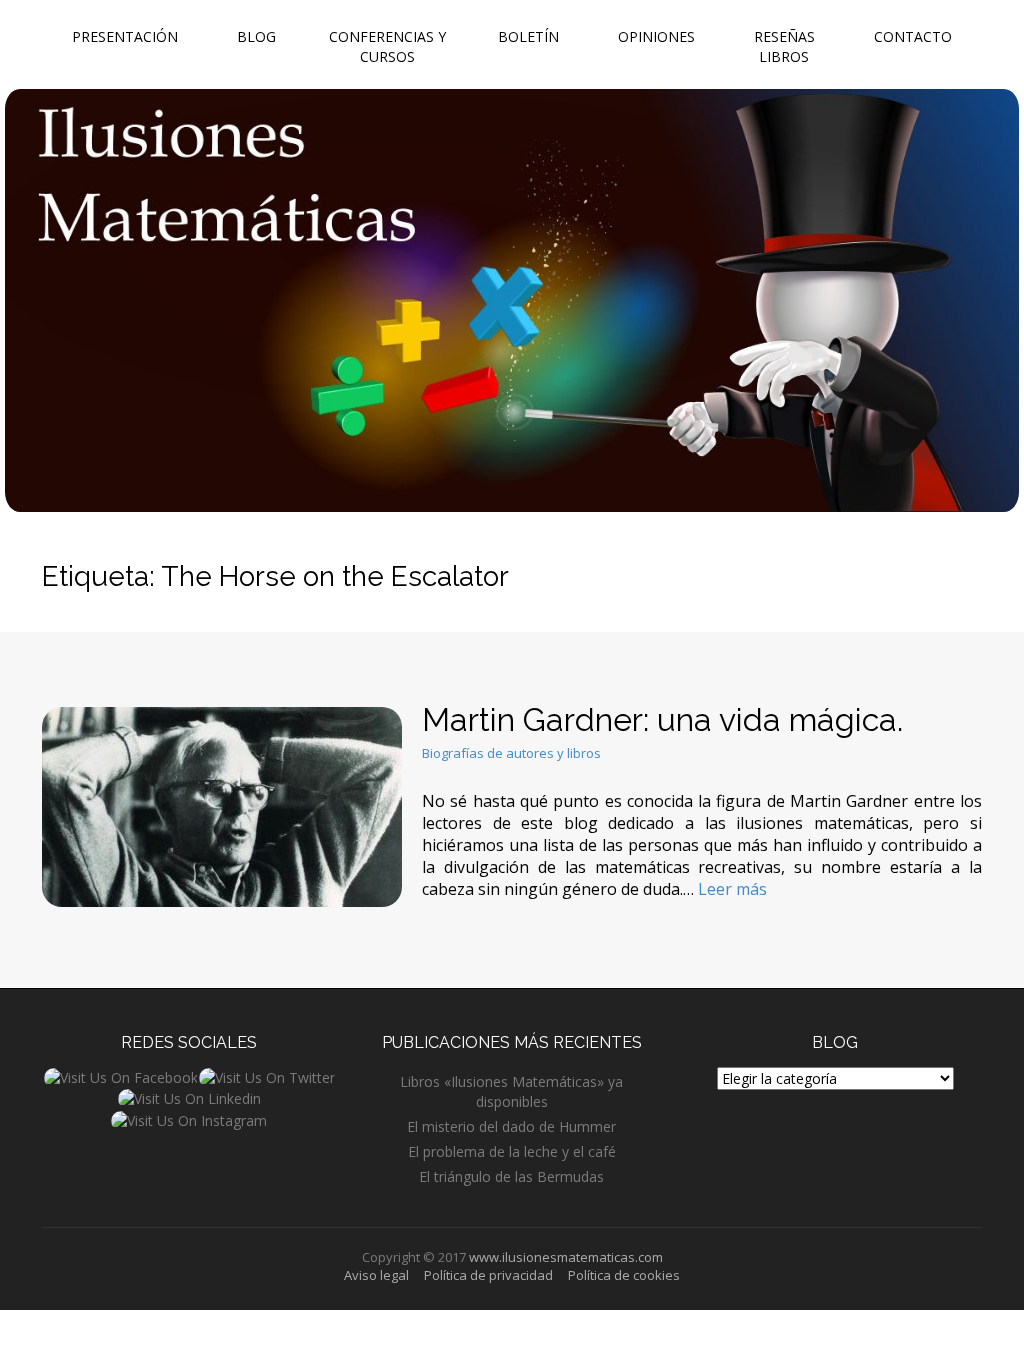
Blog (256, 36)
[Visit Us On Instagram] (188, 1118)
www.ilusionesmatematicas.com (566, 1257)
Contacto (913, 36)
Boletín (528, 36)
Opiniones (656, 36)
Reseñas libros (784, 46)
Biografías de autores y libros (511, 753)
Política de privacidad (488, 1275)
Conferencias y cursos (387, 46)
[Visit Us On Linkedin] (189, 1097)
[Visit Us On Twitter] (266, 1076)
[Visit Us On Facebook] (120, 1076)
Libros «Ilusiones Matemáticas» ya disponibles (511, 1091)
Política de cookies (624, 1275)
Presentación (125, 36)
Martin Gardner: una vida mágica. (662, 719)
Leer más (732, 889)
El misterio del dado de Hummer (511, 1126)
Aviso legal (376, 1275)
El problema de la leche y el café (512, 1151)
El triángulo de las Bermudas (511, 1176)
